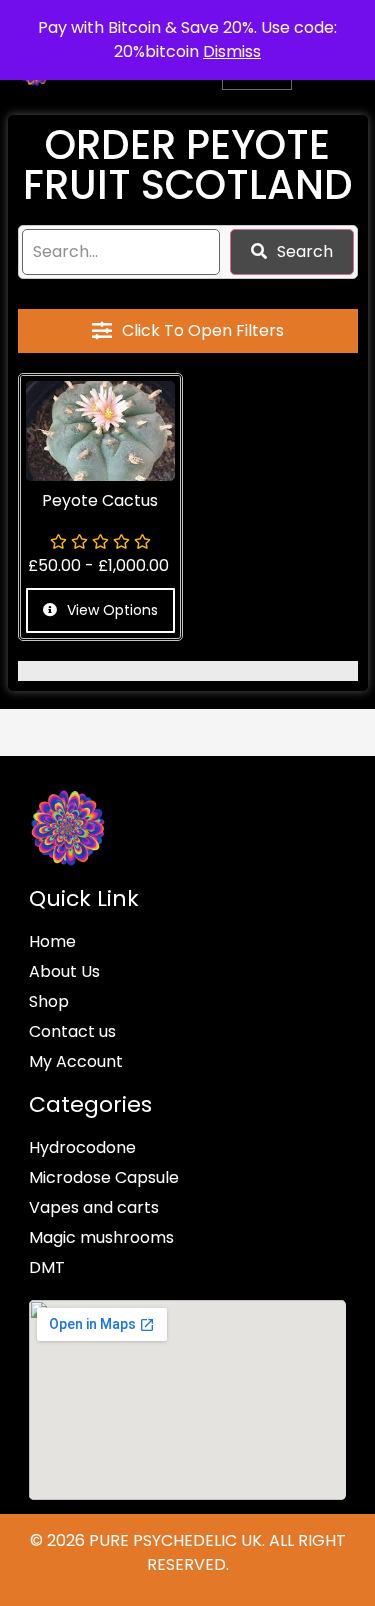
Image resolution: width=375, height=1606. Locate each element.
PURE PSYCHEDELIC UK (173, 1540)
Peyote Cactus (100, 500)
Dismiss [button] (232, 51)
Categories (90, 1104)
